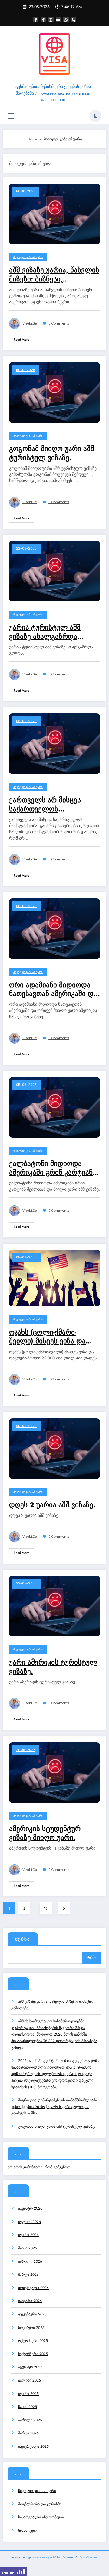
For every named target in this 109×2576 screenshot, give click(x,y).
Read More (21, 340)
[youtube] (58, 20)
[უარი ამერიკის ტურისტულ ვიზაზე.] (54, 1606)
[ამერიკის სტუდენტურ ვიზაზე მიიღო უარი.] (54, 1772)
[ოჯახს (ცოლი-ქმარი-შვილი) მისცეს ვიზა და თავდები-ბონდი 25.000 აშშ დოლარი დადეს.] (54, 1278)
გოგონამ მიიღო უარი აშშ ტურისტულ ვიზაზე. (52, 453)
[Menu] (11, 116)
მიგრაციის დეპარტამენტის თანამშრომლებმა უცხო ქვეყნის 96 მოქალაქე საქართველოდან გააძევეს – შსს (54, 2107)
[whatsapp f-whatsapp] (66, 20)
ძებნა (23, 1939)
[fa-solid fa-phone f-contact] (74, 20)
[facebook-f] (36, 20)
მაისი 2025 (28, 2407)
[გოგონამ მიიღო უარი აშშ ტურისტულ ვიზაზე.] (54, 392)
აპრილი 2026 (30, 2261)
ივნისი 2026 (28, 2235)
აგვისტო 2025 (30, 2367)
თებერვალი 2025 (33, 2446)
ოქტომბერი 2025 (33, 2341)
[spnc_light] (95, 116)
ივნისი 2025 (28, 2394)
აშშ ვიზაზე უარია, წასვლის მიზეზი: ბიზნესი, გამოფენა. (54, 275)
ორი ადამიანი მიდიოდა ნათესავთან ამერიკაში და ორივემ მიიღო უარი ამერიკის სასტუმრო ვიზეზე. (53, 990)
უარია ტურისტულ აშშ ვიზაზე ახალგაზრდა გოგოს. (45, 632)
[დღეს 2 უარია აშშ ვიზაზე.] (54, 1448)
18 (46, 1908)
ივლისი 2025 (30, 2380)
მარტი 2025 (28, 2433)
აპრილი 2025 (30, 2420)
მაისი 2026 (28, 2248)
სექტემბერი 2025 (33, 2354)
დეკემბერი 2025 (32, 2314)
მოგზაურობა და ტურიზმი (40, 2504)
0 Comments (59, 323)
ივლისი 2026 (30, 2222)
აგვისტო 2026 (30, 2208)
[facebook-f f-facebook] (43, 20)
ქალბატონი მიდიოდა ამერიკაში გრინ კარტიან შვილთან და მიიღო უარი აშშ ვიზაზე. (51, 1168)
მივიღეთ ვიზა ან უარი (28, 257)
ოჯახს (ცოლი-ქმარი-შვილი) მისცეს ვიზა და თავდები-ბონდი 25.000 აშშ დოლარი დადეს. (49, 1337)
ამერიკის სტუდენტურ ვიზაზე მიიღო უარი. (45, 1833)
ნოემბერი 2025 (31, 2328)
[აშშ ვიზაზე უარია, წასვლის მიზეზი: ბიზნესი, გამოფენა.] (54, 214)
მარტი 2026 (28, 2275)
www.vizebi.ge (42, 2557)
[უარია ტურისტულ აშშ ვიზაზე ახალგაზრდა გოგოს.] (54, 571)
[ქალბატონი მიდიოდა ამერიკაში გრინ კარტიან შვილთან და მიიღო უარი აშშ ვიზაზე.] (54, 1107)
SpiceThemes (88, 2557)
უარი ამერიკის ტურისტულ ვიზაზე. (53, 1667)
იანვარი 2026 (30, 2301)
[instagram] (51, 20)
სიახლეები (27, 2531)
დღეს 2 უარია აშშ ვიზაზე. (52, 1505)
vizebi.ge (30, 323)
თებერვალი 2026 (33, 2288)
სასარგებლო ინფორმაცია (41, 2517)
